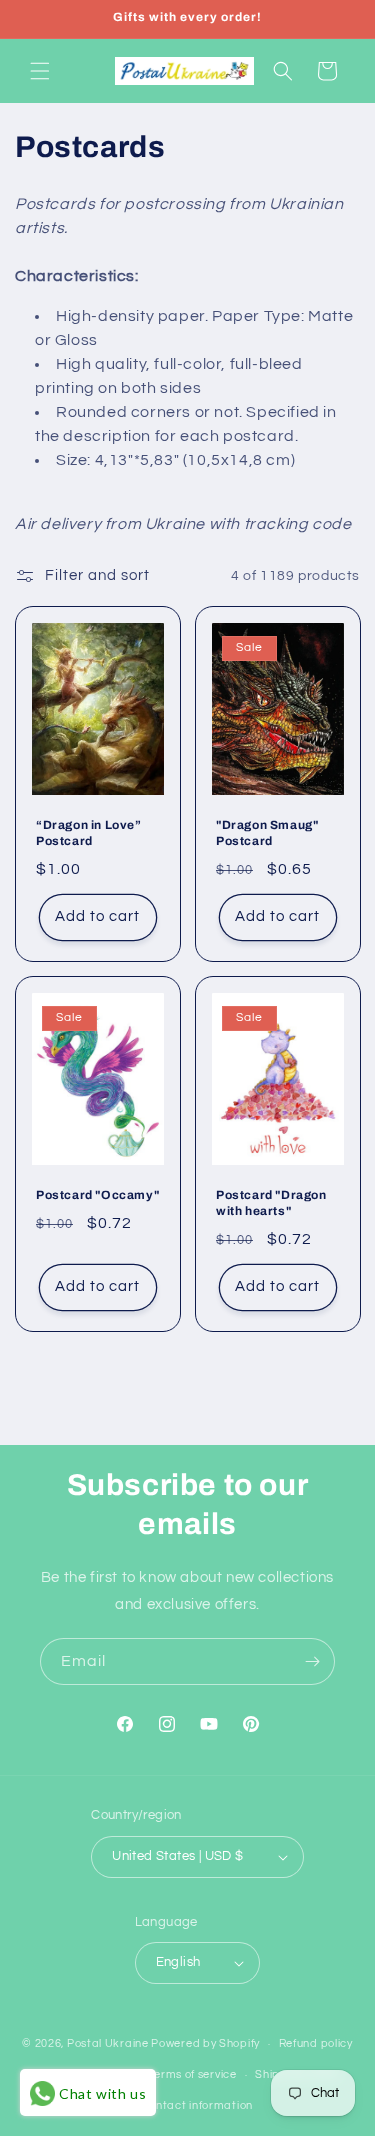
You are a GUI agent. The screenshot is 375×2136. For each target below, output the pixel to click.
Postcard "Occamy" (97, 1195)
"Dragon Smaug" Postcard (267, 833)
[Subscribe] (312, 1661)
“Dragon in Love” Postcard (89, 833)
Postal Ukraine (108, 2043)
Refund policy (316, 2043)
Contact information (197, 2105)
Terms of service (192, 2074)
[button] (40, 71)
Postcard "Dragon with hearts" (271, 1203)
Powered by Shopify (205, 2043)
